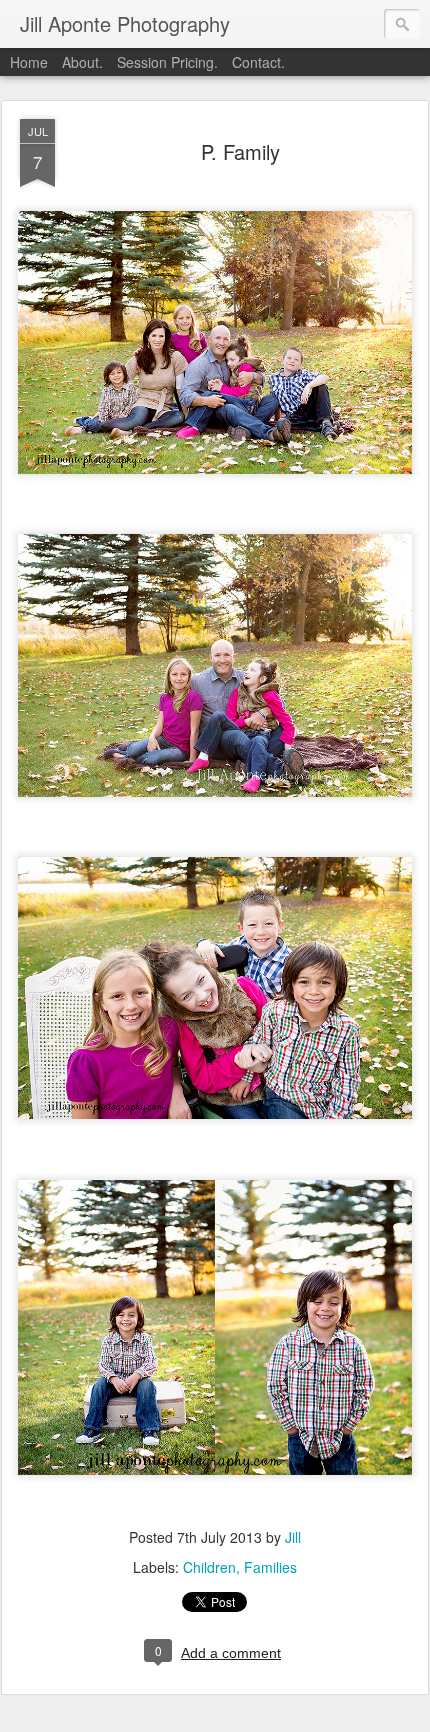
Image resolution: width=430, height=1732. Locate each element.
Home (29, 62)
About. (82, 62)
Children (209, 1567)
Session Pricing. (167, 62)
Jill (293, 1537)
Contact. (258, 62)
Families (270, 1567)
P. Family (240, 151)
